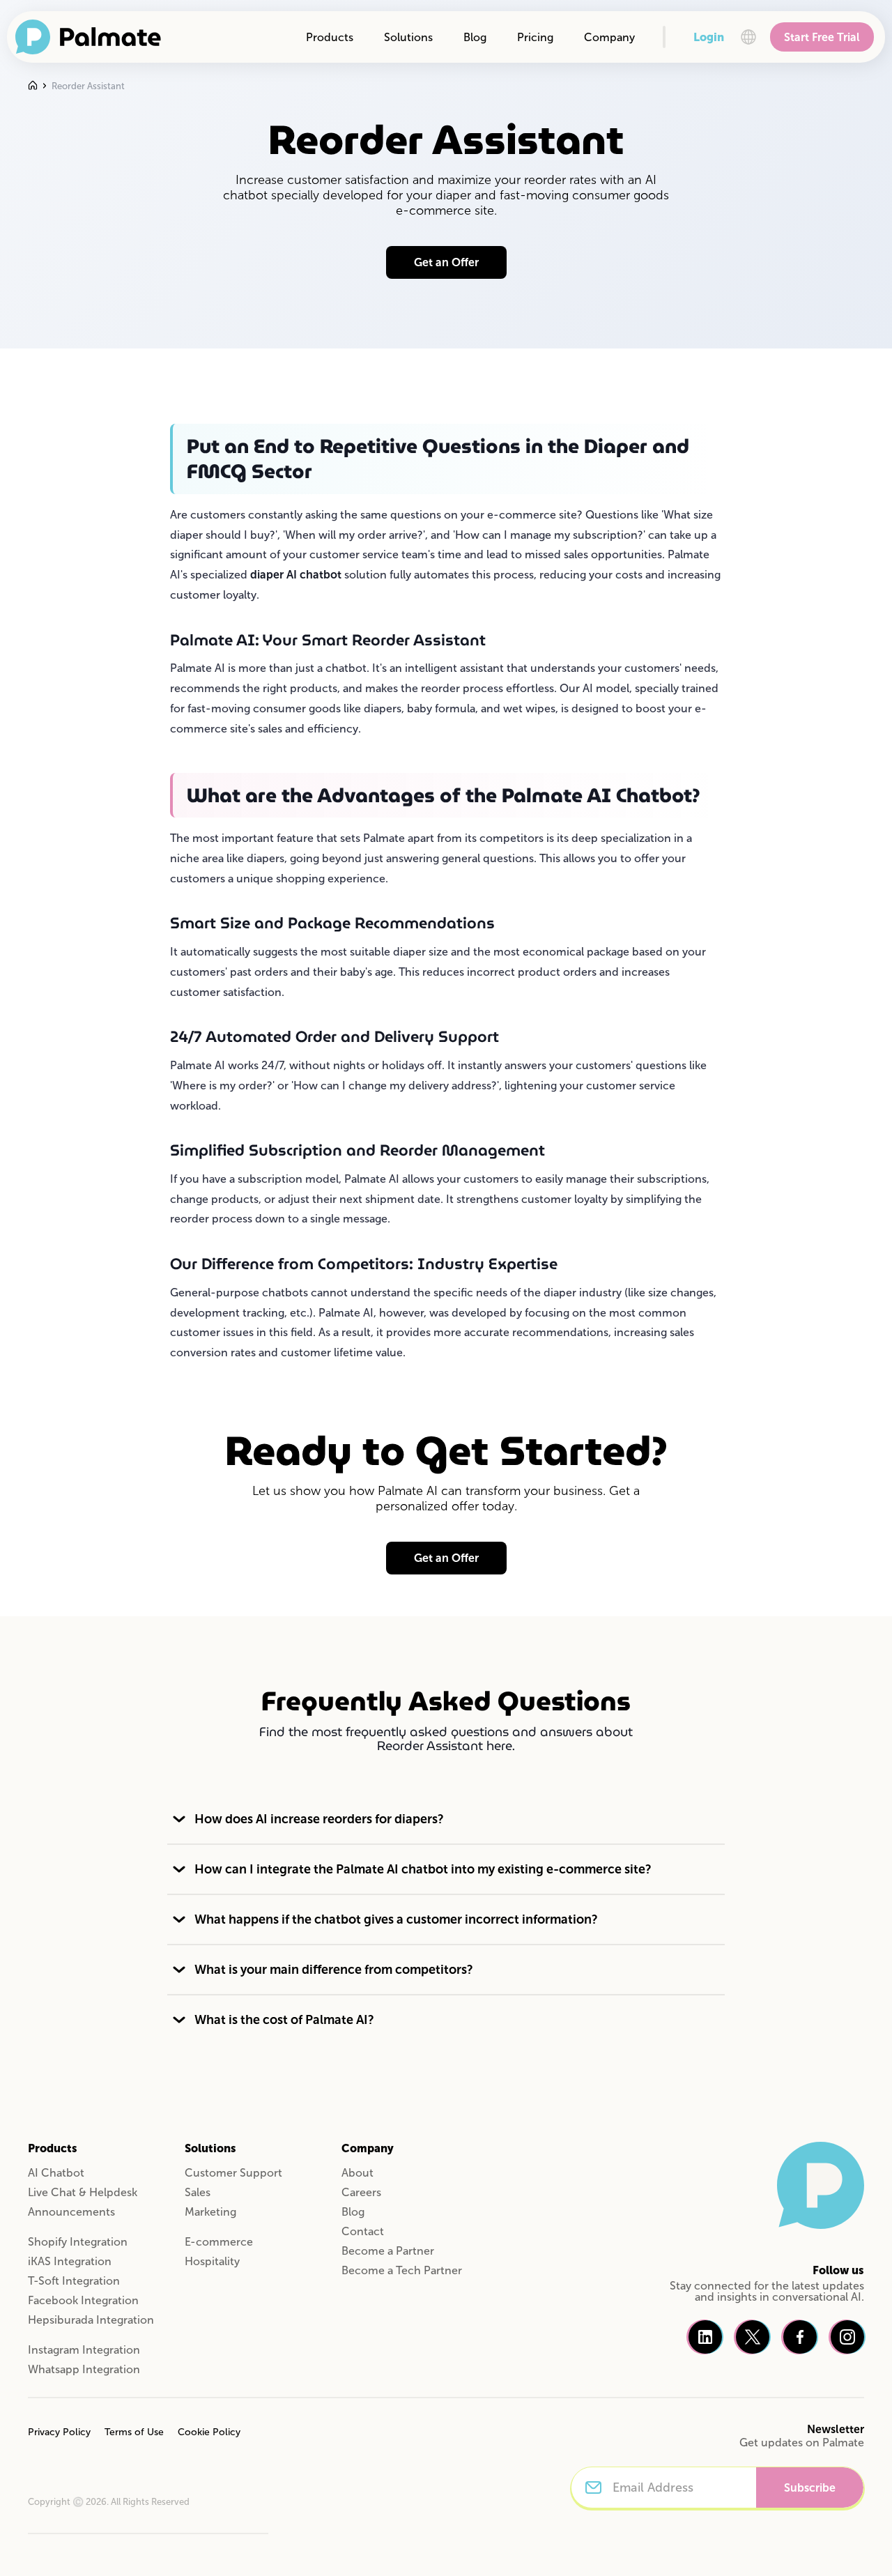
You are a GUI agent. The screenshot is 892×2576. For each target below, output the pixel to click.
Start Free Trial (822, 37)
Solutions (408, 37)
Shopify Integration (78, 2242)
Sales (198, 2192)
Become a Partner (388, 2251)
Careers (361, 2192)
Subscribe (810, 2488)
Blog (475, 37)
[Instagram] (847, 2337)
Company (609, 37)
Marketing (210, 2212)
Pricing (535, 37)
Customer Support (233, 2173)
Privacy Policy (59, 2432)
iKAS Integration (70, 2261)
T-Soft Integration (74, 2281)
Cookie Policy (209, 2432)
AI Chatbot (56, 2173)
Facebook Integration (83, 2300)
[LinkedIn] (705, 2337)
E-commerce (219, 2242)
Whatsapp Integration (84, 2369)
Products (330, 37)
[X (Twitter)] (753, 2337)
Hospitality (212, 2261)
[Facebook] (800, 2337)
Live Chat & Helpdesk (83, 2192)
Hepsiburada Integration (91, 2320)
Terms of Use (134, 2432)
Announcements (71, 2212)
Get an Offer (446, 262)
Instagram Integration (84, 2350)
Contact (363, 2231)
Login (709, 37)
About (357, 2173)
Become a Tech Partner (402, 2270)
